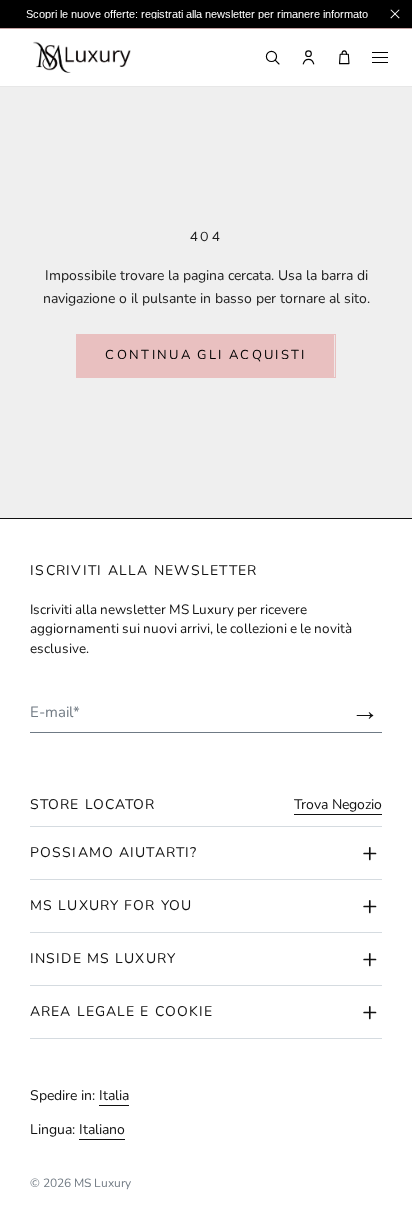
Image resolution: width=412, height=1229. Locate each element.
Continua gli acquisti (205, 355)
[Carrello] (344, 58)
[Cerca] (272, 58)
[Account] (308, 58)
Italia (114, 1095)
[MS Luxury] (81, 57)
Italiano (102, 1129)
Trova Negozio (338, 805)
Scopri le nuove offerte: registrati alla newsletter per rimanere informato (197, 14)
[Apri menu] (380, 58)
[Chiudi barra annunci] (395, 14)
